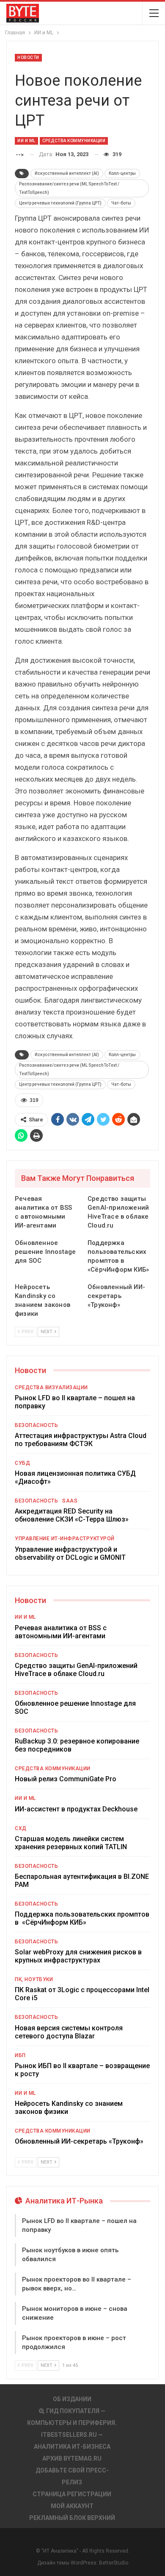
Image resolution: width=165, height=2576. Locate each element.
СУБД (22, 1463)
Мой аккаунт (72, 2506)
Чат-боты (121, 203)
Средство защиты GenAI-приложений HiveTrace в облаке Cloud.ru (76, 1670)
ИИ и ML (26, 141)
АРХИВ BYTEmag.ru (72, 2458)
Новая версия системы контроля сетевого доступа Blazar (69, 2032)
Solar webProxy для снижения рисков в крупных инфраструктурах (78, 1956)
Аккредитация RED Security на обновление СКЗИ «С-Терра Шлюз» (72, 1515)
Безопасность (36, 1425)
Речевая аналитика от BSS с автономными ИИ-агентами (61, 1632)
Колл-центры (122, 173)
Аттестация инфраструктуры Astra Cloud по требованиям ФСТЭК (81, 1440)
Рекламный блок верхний (72, 2518)
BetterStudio (114, 2563)
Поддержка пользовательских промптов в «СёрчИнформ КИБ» (82, 1918)
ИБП (20, 2055)
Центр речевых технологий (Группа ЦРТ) (60, 203)
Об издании (72, 2399)
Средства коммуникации (74, 141)
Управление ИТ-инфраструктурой (65, 1539)
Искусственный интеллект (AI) (67, 173)
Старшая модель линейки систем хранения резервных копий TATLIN (71, 1843)
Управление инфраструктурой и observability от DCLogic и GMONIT (70, 1553)
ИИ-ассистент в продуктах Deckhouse (76, 1809)
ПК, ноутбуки (34, 1979)
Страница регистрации (72, 2494)
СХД (21, 1828)
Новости (28, 57)
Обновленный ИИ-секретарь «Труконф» (79, 2141)
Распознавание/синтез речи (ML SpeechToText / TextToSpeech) (69, 188)
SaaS (70, 1501)
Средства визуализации (51, 1388)
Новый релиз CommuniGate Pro (66, 1779)
